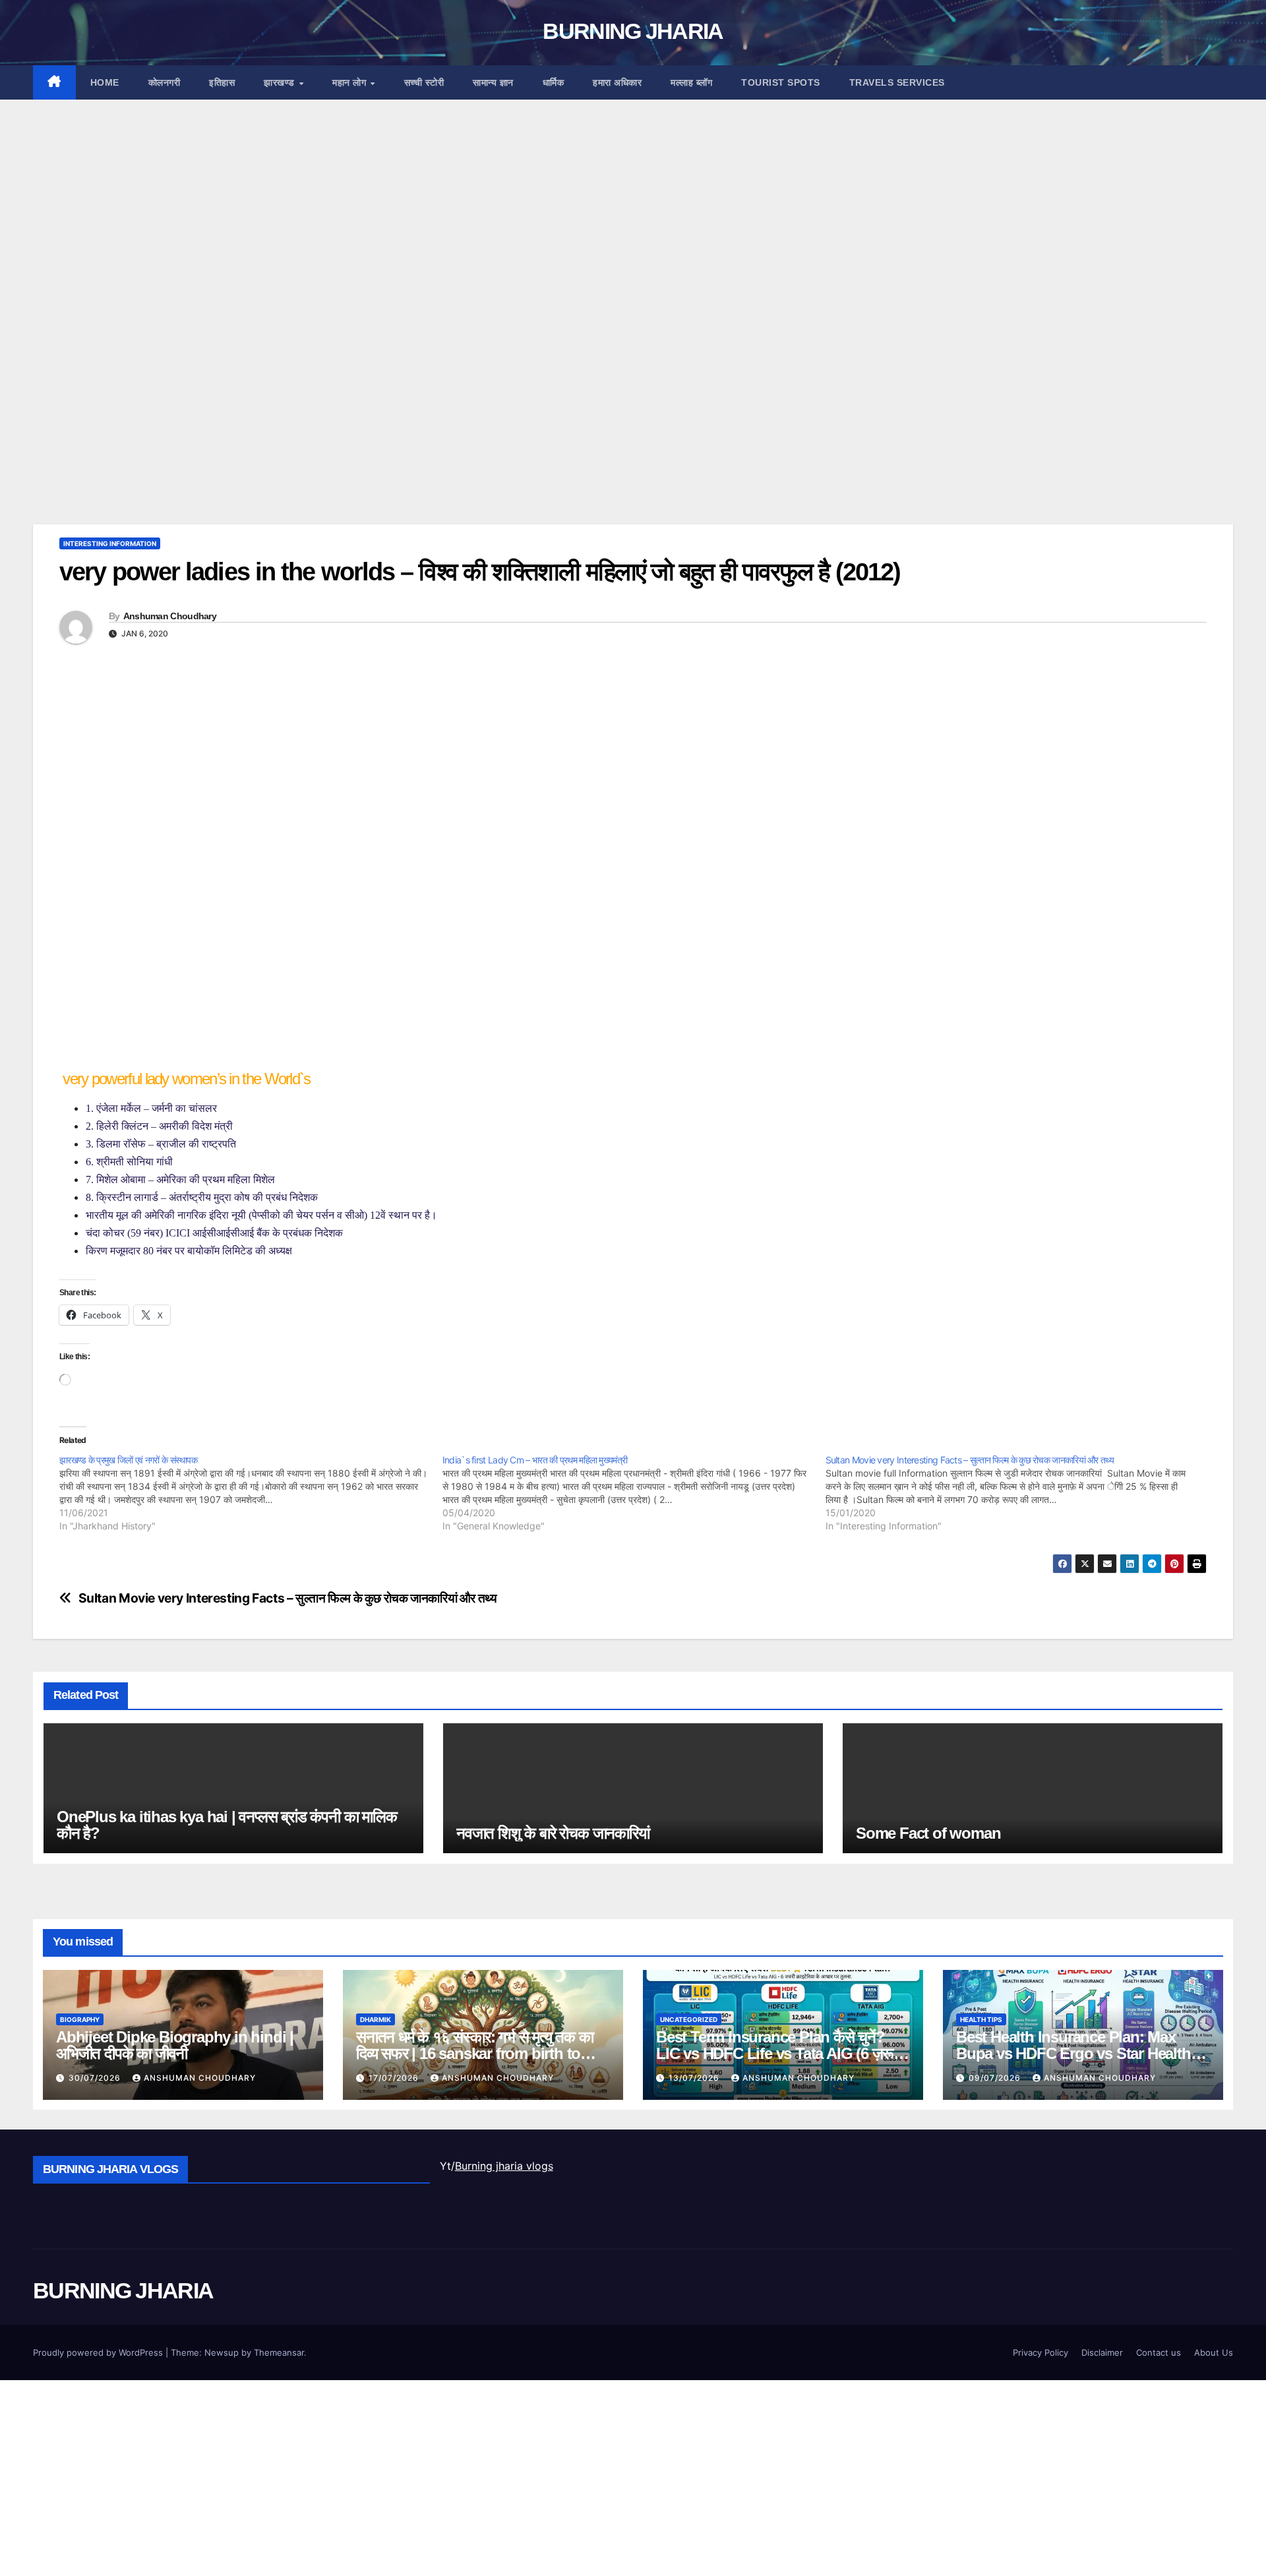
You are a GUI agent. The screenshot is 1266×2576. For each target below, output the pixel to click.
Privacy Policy (1040, 2352)
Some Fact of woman (928, 1833)
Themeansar (279, 2352)
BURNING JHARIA (633, 31)
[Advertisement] (429, 237)
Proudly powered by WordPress (99, 2352)
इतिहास (222, 82)
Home (105, 82)
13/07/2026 (695, 2078)
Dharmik (376, 2019)
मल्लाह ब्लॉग (691, 82)
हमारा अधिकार (617, 82)
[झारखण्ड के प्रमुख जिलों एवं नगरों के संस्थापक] (251, 1493)
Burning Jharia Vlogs (110, 2169)
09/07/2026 (996, 2078)
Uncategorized (689, 2019)
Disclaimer (1102, 2352)
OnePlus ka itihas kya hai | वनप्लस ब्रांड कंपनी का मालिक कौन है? (227, 1825)
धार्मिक (554, 82)
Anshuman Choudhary (170, 616)
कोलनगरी (165, 82)
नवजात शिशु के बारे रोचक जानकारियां (553, 1833)
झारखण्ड (281, 82)
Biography (80, 2019)
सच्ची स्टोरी (424, 82)
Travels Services (897, 82)
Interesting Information (110, 543)
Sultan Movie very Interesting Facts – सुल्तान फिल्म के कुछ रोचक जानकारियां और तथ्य (288, 1598)
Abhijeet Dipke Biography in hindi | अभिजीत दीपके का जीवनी (175, 2045)
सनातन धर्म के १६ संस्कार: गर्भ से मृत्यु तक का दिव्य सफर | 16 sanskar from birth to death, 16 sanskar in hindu (475, 2053)
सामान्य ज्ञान (493, 82)
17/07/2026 (395, 2078)
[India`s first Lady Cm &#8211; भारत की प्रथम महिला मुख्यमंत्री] (634, 1493)
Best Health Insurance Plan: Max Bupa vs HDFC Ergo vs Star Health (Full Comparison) (1073, 2053)
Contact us (1159, 2352)
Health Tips (981, 2019)
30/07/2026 (96, 2078)
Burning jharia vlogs (504, 2166)
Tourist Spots (781, 82)
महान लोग (351, 82)
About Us (1214, 2352)
